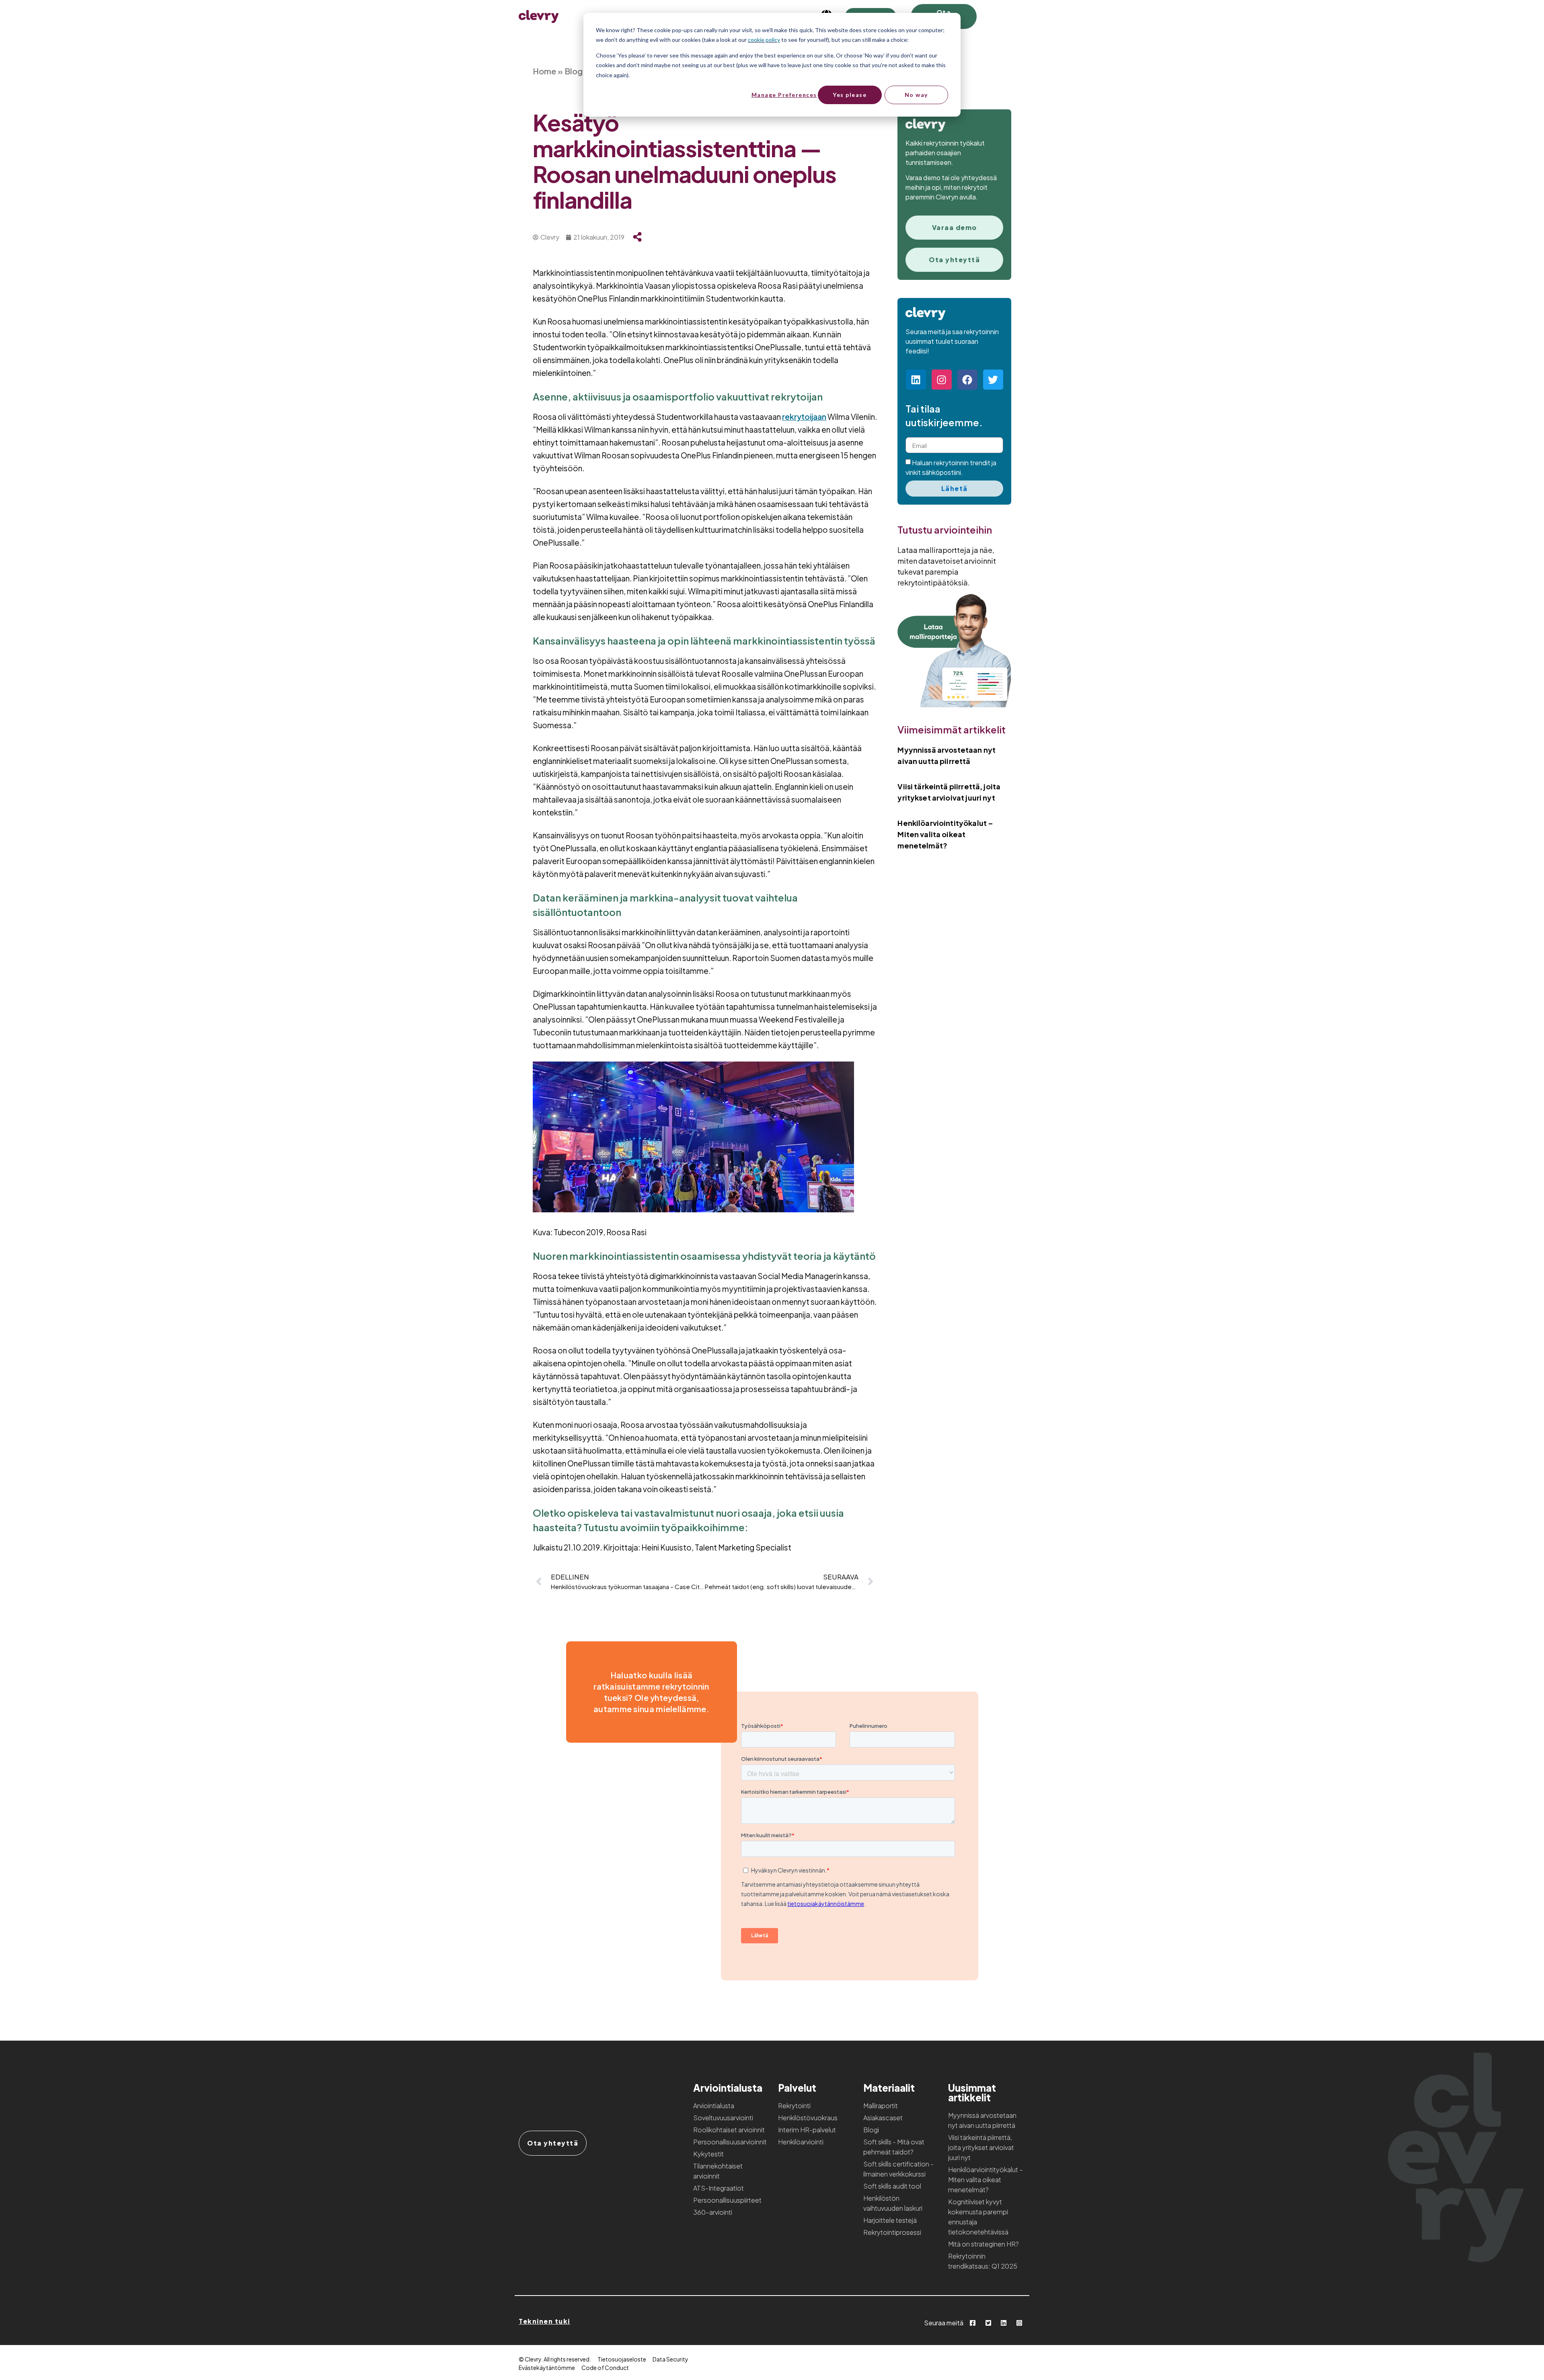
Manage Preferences (784, 95)
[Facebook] (967, 380)
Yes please (850, 95)
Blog (574, 71)
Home (544, 71)
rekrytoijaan (804, 417)
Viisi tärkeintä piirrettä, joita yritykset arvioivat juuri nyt (981, 2147)
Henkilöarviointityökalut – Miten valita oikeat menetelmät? (945, 834)
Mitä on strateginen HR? (983, 2244)
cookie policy (764, 40)
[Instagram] (942, 380)
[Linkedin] (916, 380)
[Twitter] (993, 380)
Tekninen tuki (544, 2321)
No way (916, 95)
